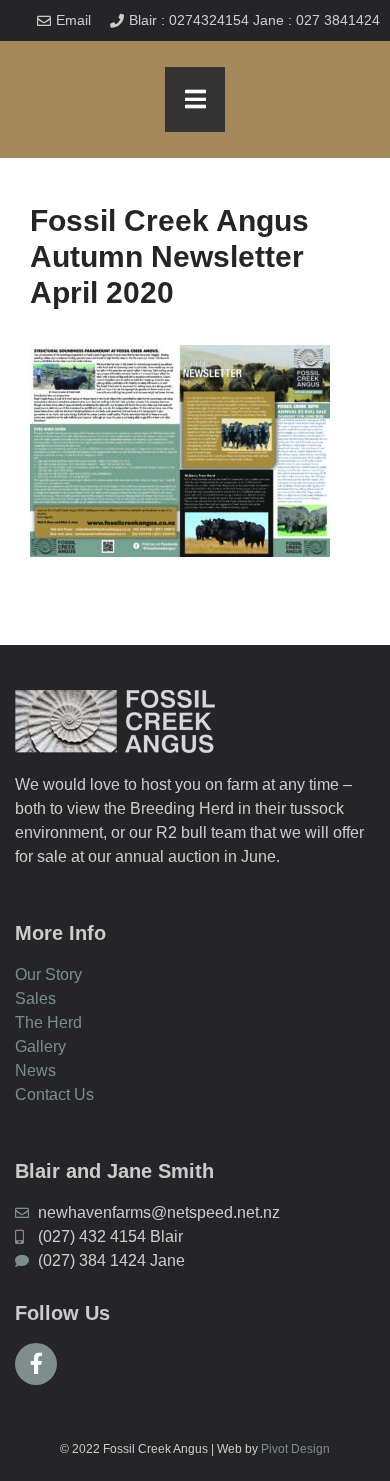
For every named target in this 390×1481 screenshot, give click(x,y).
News (35, 1070)
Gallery (40, 1046)
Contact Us (54, 1094)
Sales (35, 998)
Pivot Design (295, 1449)
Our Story (48, 974)
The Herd (48, 1022)
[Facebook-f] (36, 1364)
